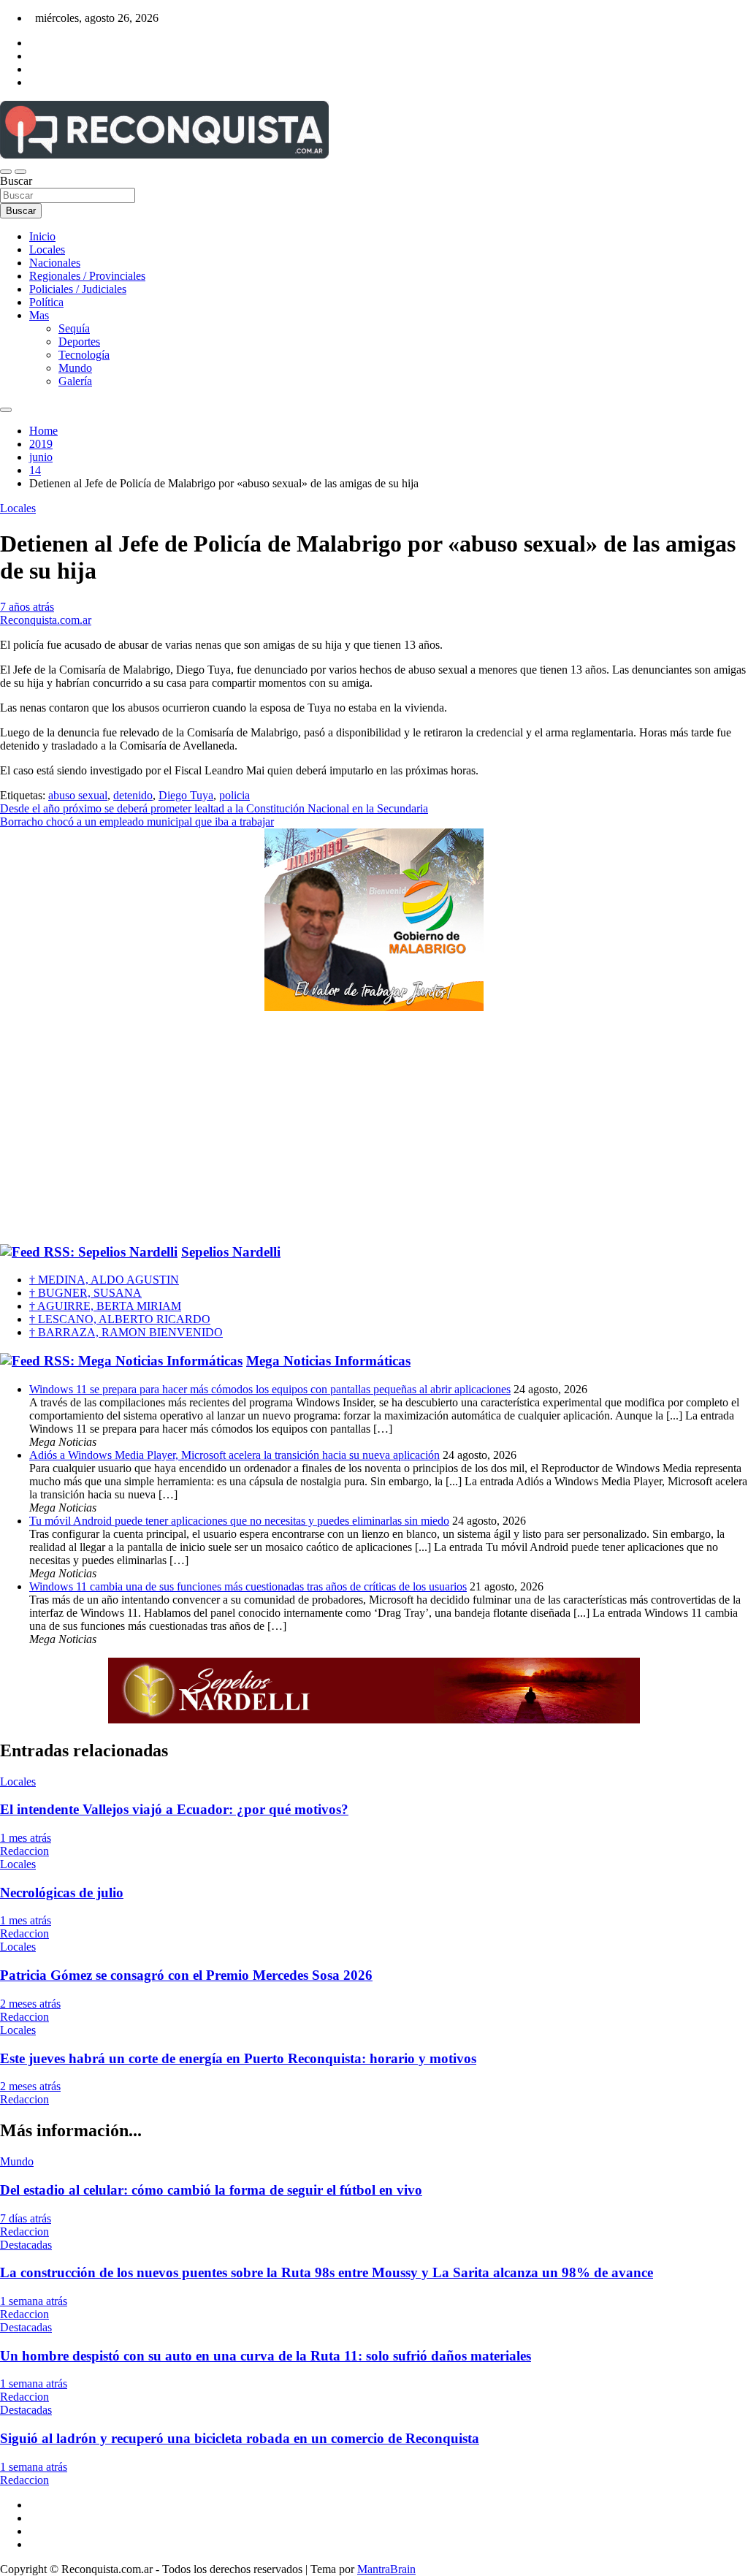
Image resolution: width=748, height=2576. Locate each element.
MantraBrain (386, 2569)
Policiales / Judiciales (78, 289)
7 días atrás (26, 2218)
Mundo (75, 368)
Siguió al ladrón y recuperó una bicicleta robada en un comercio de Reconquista (240, 2438)
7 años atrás (27, 607)
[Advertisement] (374, 1128)
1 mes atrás (26, 1838)
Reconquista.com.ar (46, 620)
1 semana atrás (34, 2301)
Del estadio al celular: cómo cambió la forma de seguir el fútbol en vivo (211, 2190)
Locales (47, 249)
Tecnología (84, 355)
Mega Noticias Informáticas (328, 1361)
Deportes (79, 342)
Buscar (16, 181)
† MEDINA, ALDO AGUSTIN (104, 1280)
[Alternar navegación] (6, 172)
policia (234, 795)
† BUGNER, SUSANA (85, 1293)
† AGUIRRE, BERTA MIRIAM (105, 1306)
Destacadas (26, 2245)
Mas (39, 315)
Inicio (42, 236)
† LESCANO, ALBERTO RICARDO (120, 1319)
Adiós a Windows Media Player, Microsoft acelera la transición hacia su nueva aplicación (234, 1455)
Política (46, 302)
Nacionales (55, 263)
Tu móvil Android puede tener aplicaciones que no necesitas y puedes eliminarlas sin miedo (239, 1521)
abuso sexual (78, 795)
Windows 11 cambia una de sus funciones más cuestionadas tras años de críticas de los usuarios (248, 1586)
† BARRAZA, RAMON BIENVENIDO (126, 1332)
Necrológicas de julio (62, 1893)
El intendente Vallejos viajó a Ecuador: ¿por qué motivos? (174, 1809)
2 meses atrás (30, 2004)
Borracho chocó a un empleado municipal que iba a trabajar (137, 822)
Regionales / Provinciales (87, 276)
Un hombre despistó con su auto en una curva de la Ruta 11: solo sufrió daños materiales (266, 2356)
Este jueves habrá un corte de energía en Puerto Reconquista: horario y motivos (238, 2058)
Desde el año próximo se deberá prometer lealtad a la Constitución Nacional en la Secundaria (214, 808)
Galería (75, 381)
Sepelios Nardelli (231, 1252)
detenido (133, 795)
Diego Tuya (186, 795)
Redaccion (24, 1851)
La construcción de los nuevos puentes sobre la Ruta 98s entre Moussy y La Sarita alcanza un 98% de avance (327, 2272)
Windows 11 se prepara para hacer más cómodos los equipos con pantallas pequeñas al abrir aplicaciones (270, 1389)
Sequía (74, 328)
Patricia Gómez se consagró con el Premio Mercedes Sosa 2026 (186, 1975)
